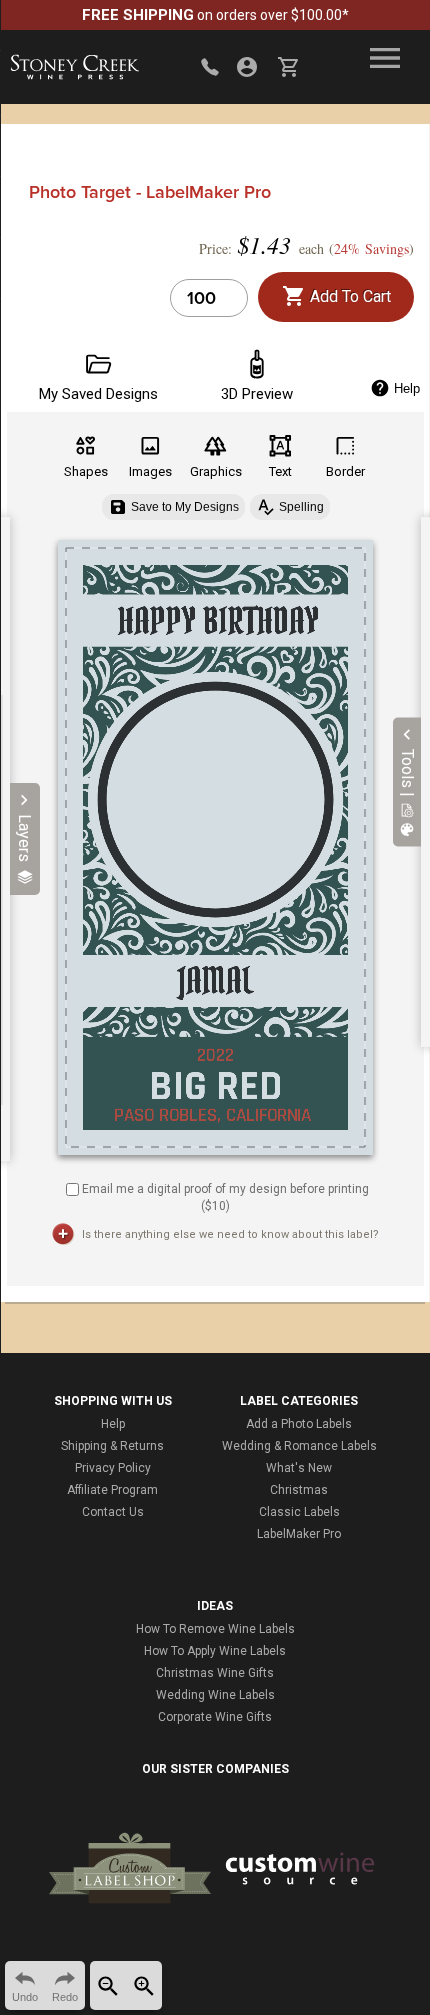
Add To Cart (348, 296)
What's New (299, 1468)
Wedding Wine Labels (215, 1695)
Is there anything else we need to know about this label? (230, 1234)
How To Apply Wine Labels (215, 1651)
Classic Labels (299, 1512)
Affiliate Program (112, 1490)
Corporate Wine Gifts (215, 1717)
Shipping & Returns (112, 1446)
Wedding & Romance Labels (299, 1446)
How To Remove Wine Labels (215, 1629)
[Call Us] (210, 67)
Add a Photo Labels (299, 1424)
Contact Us (113, 1512)
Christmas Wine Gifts (215, 1673)
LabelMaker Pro (299, 1534)
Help (113, 1424)
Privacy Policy (113, 1468)
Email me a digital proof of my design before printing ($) (225, 1197)
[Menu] (385, 58)
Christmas (299, 1490)
